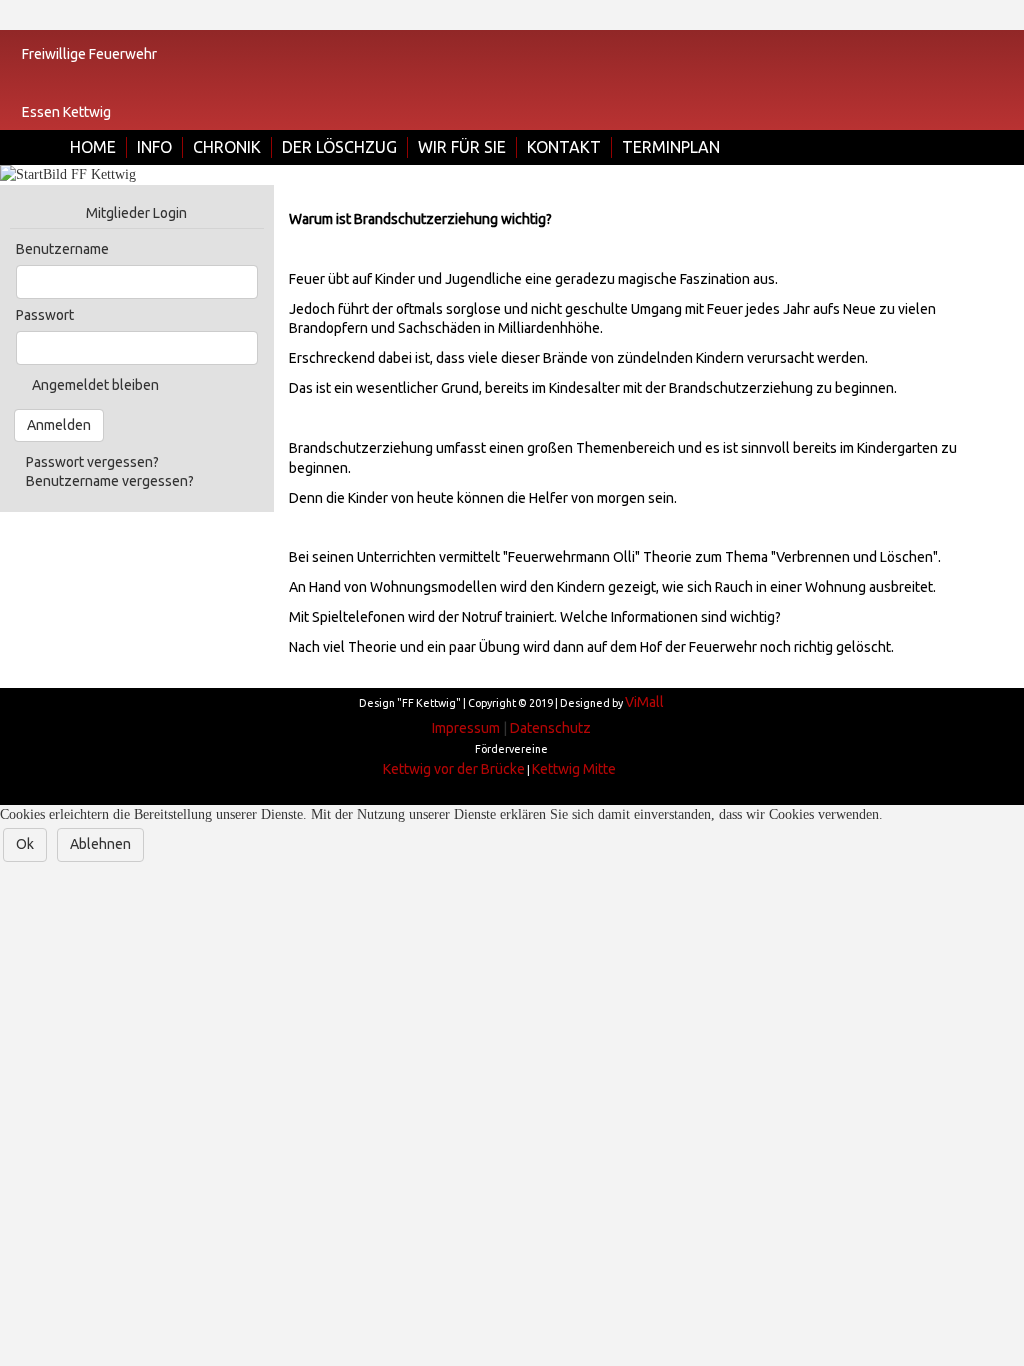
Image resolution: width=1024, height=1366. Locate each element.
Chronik (227, 147)
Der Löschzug (339, 147)
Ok (25, 844)
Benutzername (62, 249)
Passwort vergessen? (92, 462)
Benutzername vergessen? (110, 481)
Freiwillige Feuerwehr (89, 54)
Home (93, 147)
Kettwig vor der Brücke (454, 769)
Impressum (466, 728)
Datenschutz (550, 728)
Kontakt (564, 147)
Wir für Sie (462, 147)
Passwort (45, 315)
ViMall (644, 702)
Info (154, 147)
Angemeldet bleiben (95, 385)
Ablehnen (100, 844)
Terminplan (671, 147)
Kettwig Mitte (574, 769)
